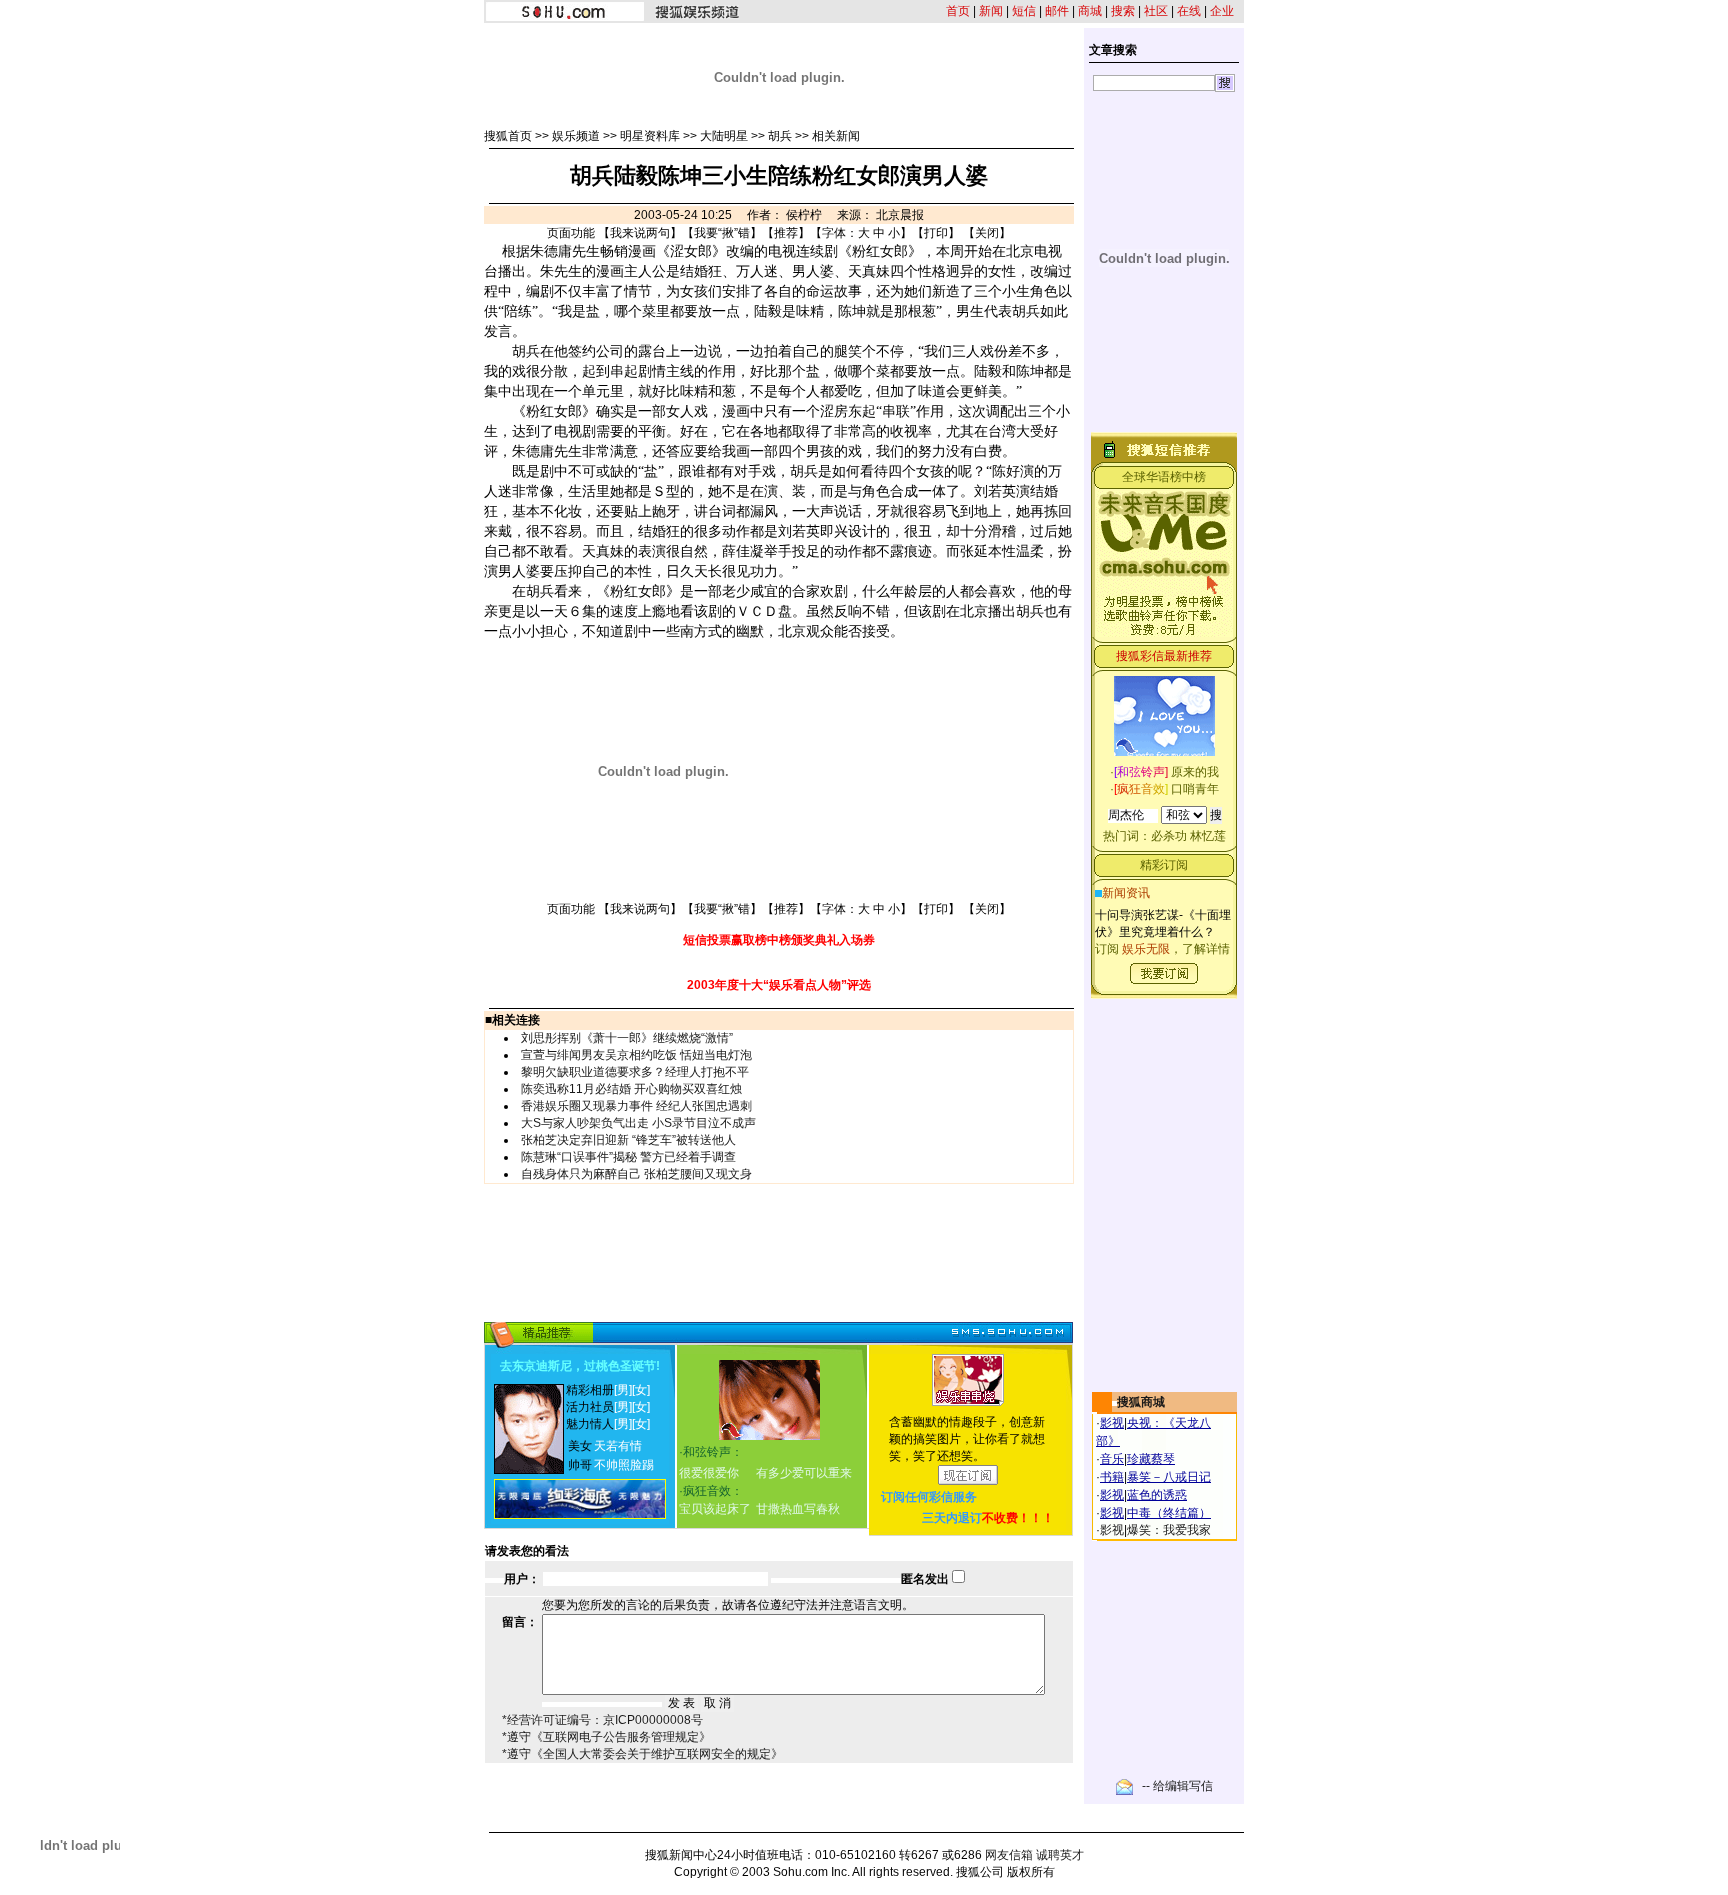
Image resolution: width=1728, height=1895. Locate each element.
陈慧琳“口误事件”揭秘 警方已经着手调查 (628, 1157)
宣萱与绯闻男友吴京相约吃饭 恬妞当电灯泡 (636, 1055)
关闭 (987, 233)
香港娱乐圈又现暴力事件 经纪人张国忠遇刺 (636, 1106)
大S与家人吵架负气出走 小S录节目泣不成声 (638, 1123)
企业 (1222, 11)
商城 (1090, 11)
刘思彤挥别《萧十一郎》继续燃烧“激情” (627, 1038)
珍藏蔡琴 (1151, 1459)
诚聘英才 (1060, 1855)
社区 (1156, 11)
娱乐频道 (576, 136)
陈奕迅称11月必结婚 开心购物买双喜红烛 (631, 1089)
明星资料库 (650, 136)
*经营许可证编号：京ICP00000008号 (602, 1720)
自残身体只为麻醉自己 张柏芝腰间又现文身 (636, 1174)
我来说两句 (640, 233)
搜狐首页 (508, 136)
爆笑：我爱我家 (1169, 1530)
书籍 (1112, 1477)
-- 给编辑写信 (1177, 1786)
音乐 (1112, 1459)
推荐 (786, 233)
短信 (1024, 11)
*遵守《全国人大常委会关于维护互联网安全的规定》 (642, 1754)
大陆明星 (724, 136)
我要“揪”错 (722, 233)
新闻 (991, 11)
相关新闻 (836, 136)
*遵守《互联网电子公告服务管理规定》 (606, 1737)
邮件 (1057, 11)
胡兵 (780, 136)
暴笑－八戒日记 (1169, 1477)
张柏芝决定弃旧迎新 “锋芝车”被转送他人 (628, 1140)
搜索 (1123, 11)
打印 (936, 233)
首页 (958, 11)
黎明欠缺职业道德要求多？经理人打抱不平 (635, 1072)
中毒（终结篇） (1169, 1513)
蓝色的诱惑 (1157, 1495)
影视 (1112, 1423)
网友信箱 (1009, 1855)
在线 (1189, 11)
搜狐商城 (1141, 1402)
